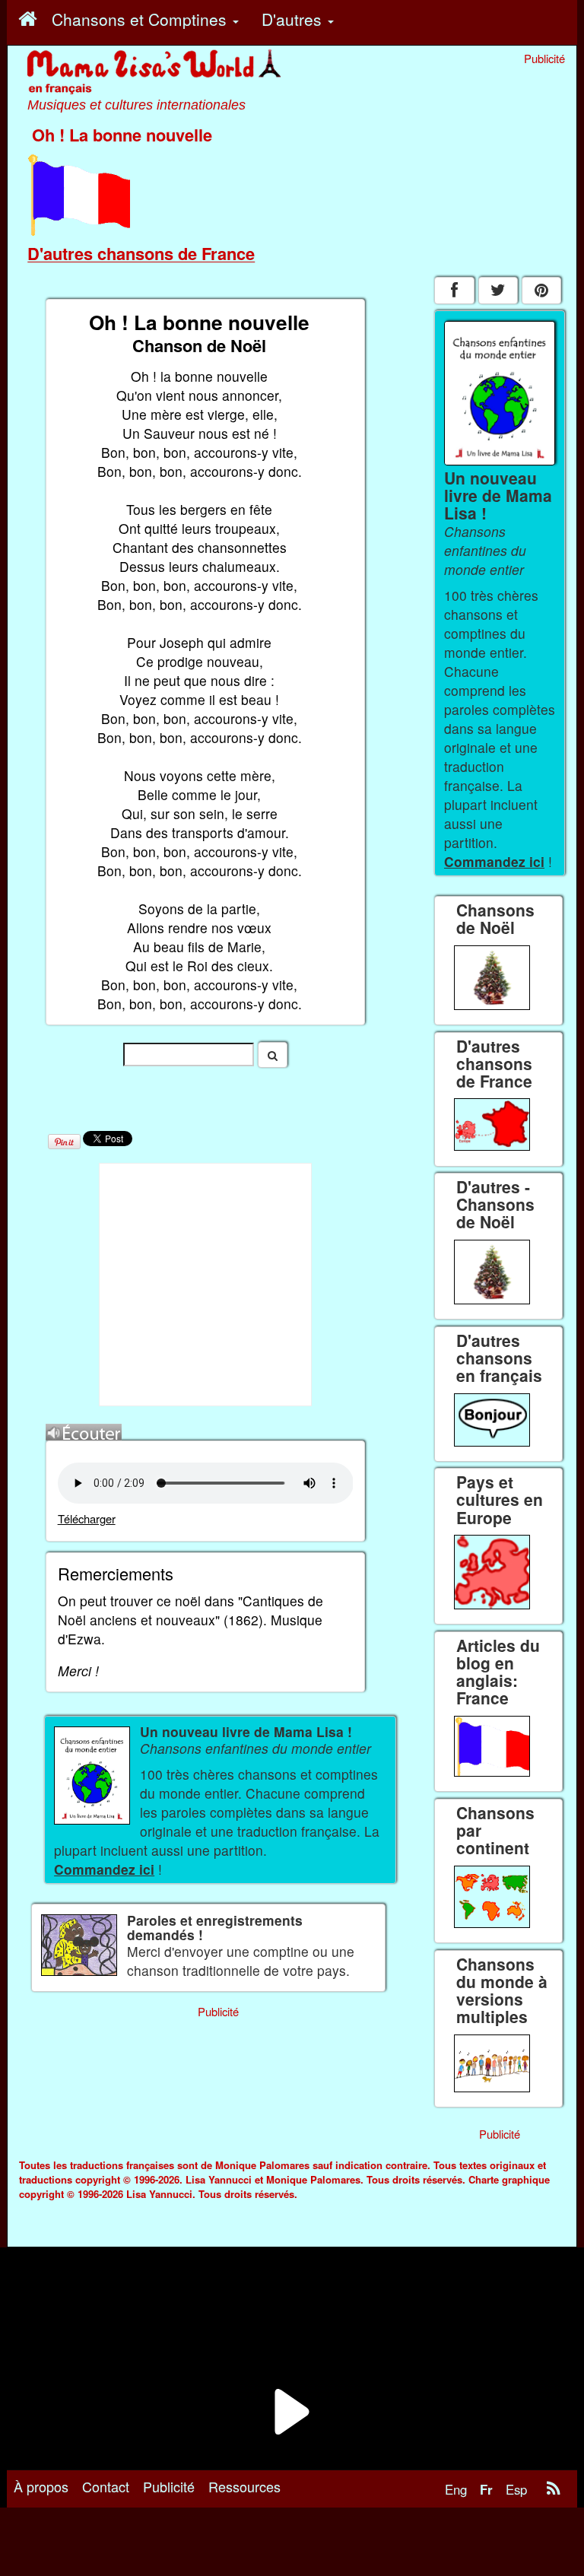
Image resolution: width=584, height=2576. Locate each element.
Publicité (169, 2486)
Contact (106, 2486)
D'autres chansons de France (141, 253)
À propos (41, 2486)
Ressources (244, 2486)
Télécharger (87, 1518)
